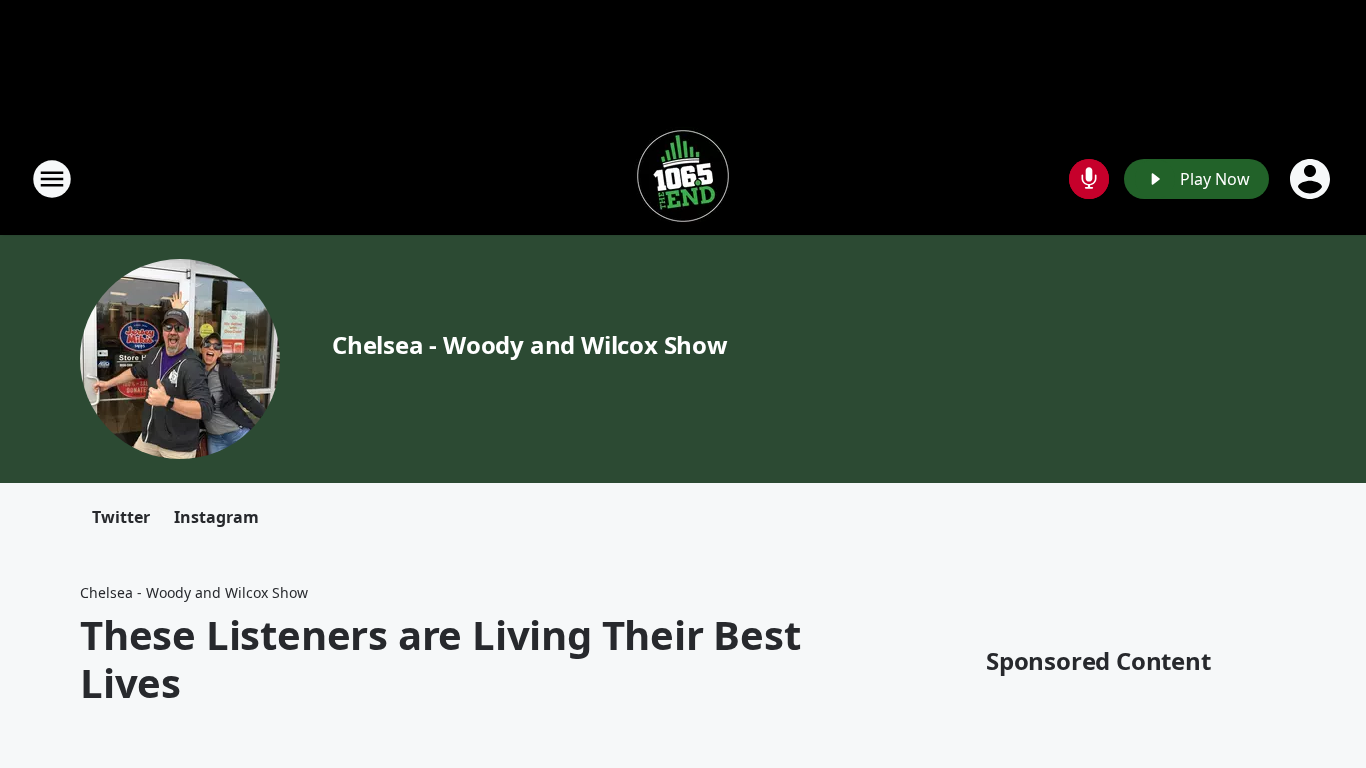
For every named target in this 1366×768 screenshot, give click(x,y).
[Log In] (1312, 179)
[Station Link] (683, 178)
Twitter (121, 517)
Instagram (216, 517)
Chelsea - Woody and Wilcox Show (530, 344)
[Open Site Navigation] (52, 179)
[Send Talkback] (1089, 179)
